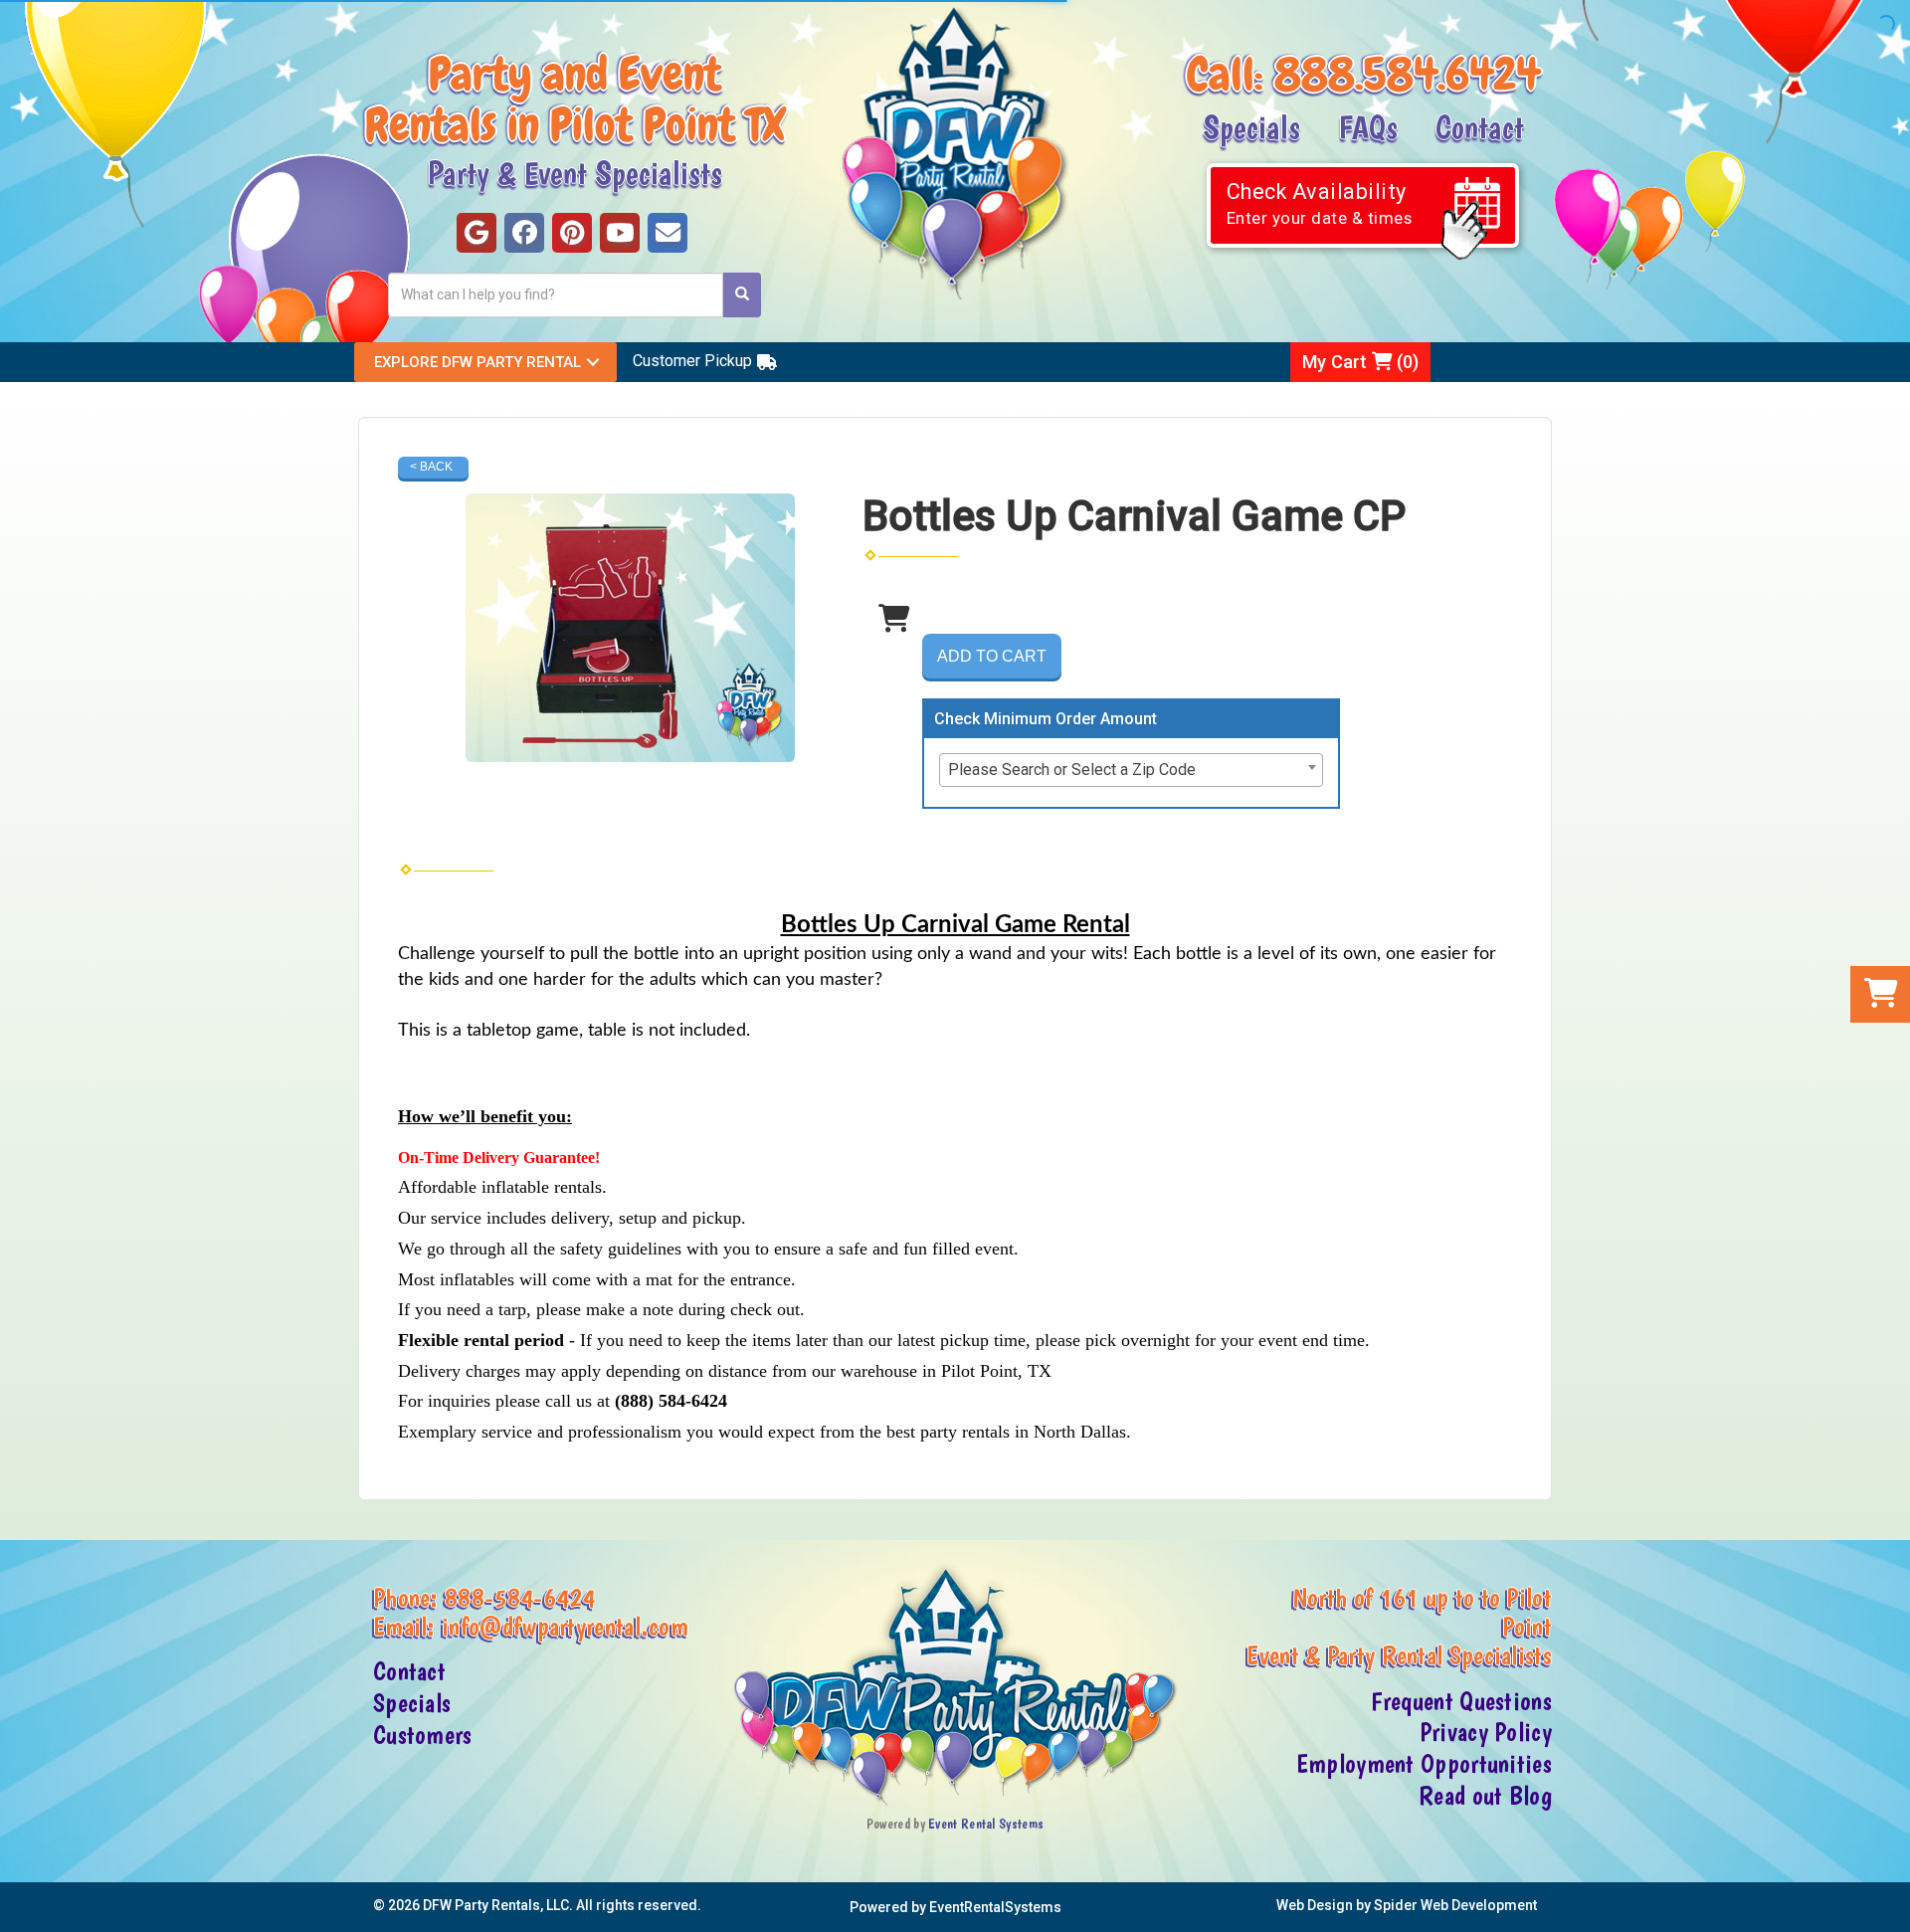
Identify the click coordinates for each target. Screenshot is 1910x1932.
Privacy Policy (1486, 1732)
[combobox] (1131, 770)
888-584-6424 (520, 1598)
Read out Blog (1485, 1796)
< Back (431, 467)
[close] (1893, 1905)
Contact (1480, 126)
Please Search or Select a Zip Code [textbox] (1072, 770)
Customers (423, 1735)
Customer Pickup (692, 361)
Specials (1251, 126)
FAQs (1368, 126)
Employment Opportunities (1424, 1764)
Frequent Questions (1461, 1701)
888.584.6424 (1407, 74)
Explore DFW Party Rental (477, 362)
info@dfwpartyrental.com (565, 1627)
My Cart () (1360, 362)
